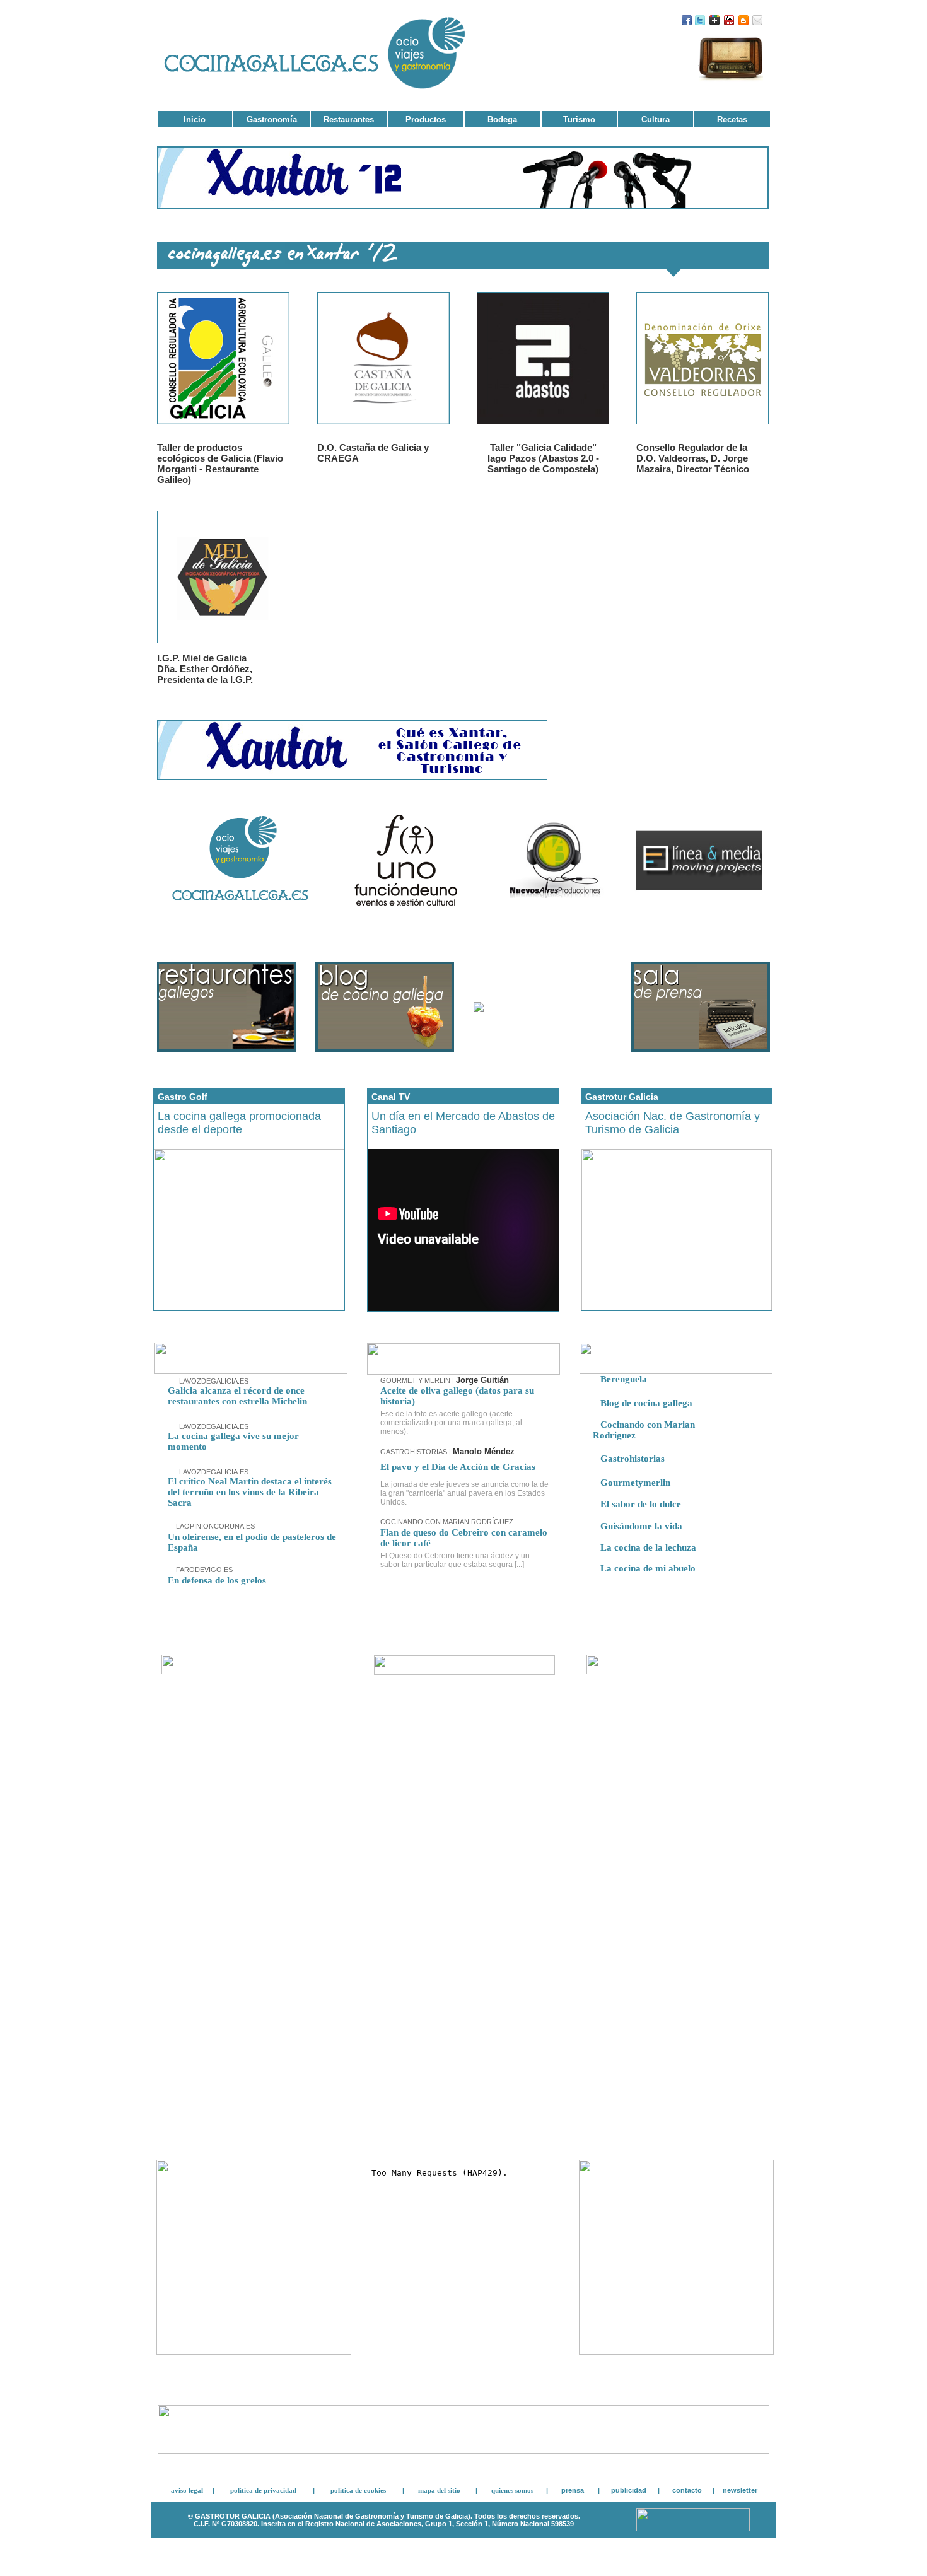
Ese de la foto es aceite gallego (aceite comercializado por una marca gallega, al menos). (451, 1423)
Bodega (502, 119)
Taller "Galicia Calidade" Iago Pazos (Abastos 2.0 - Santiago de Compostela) (543, 458)
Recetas (732, 119)
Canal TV (391, 1097)
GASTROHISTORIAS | (447, 1452)
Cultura (656, 119)
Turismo (579, 119)
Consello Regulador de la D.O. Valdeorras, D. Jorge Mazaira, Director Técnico (693, 458)
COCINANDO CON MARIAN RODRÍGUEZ (447, 1522)
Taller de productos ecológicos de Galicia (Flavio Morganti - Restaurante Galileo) (220, 463)
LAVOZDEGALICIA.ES (213, 1381)
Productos (426, 119)
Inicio (195, 119)
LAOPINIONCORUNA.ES (214, 1526)
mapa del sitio (439, 2490)
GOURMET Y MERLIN (416, 1380)
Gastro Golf (183, 1097)
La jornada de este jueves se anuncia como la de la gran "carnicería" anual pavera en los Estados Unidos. (464, 1493)
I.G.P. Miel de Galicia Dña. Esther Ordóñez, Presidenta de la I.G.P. (205, 669)
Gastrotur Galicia (622, 1097)
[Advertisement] (252, 2053)
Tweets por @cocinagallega (729, 1714)
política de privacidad (263, 2490)
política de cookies (358, 2490)
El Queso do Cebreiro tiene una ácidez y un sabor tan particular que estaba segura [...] (455, 1560)
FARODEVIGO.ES (203, 1570)
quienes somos (512, 2490)
